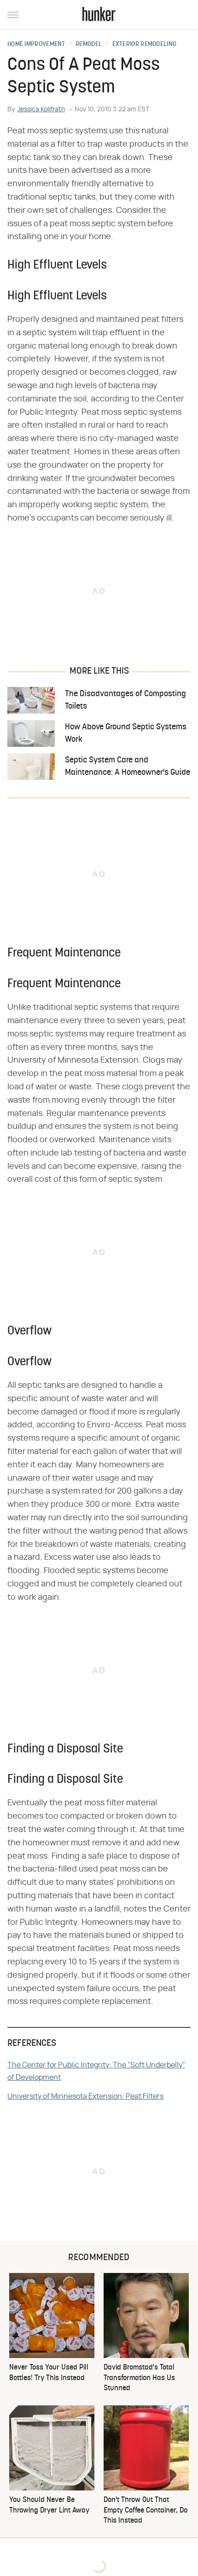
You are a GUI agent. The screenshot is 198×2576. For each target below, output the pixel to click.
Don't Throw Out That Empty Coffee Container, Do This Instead (146, 2510)
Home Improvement (36, 45)
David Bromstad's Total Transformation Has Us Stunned (139, 2378)
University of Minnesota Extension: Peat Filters (85, 2096)
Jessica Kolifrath (41, 109)
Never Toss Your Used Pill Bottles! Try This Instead (49, 2373)
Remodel (89, 45)
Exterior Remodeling (145, 45)
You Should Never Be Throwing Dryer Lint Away (49, 2505)
